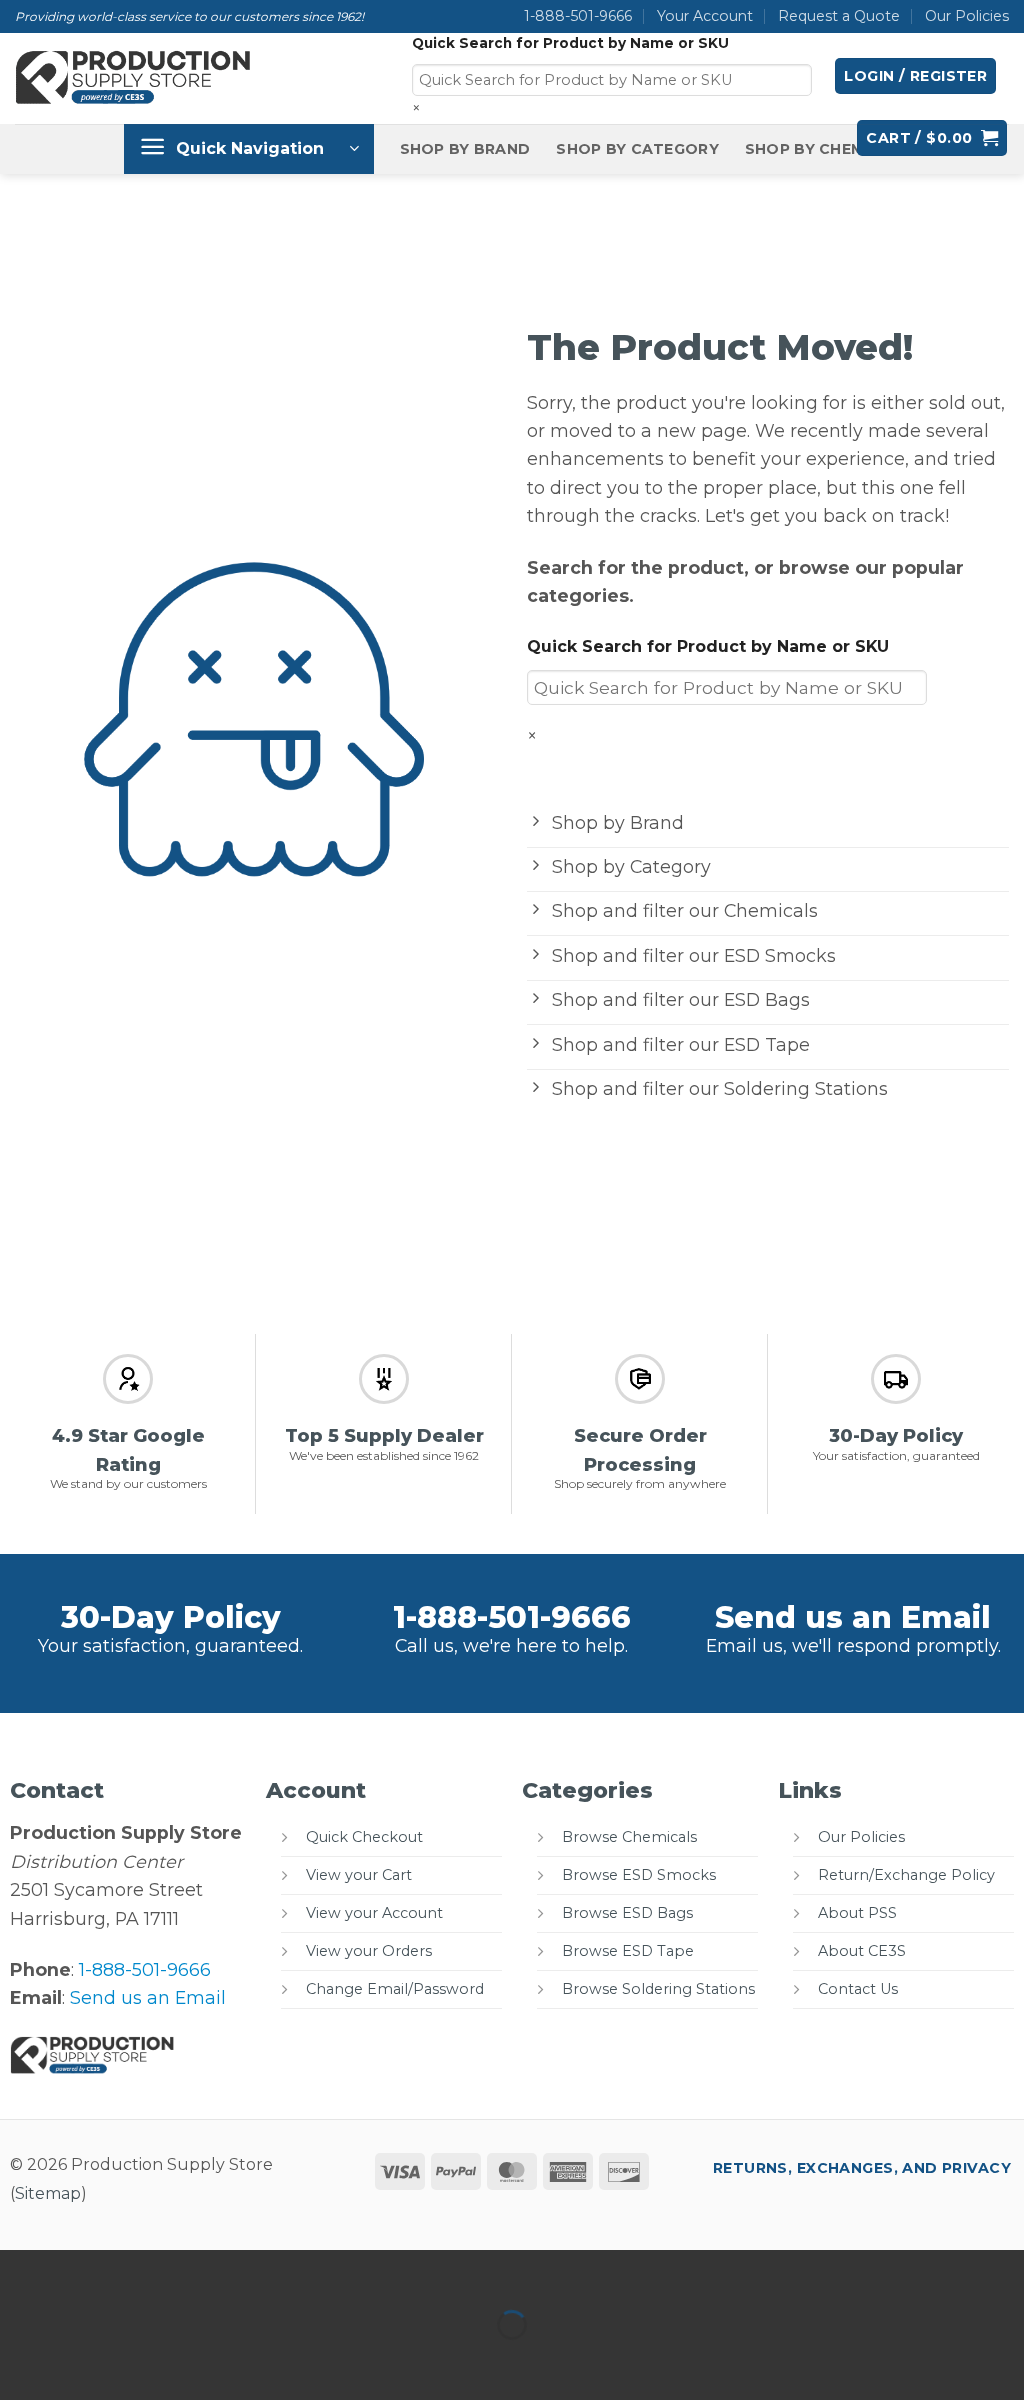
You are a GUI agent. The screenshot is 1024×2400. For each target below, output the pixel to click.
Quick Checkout (364, 1837)
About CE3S (862, 1951)
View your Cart (359, 1875)
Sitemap (48, 2193)
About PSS (857, 1913)
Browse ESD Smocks (639, 1875)
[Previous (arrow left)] (21, 2361)
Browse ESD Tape (628, 1951)
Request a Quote (839, 16)
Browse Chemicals (629, 1837)
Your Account (705, 16)
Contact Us (858, 1989)
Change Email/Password (395, 1989)
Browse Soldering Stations (658, 1989)
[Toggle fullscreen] (87, 2271)
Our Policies (967, 16)
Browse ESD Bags (627, 1913)
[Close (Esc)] (218, 2271)
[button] (915, 76)
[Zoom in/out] (21, 2271)
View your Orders (369, 1951)
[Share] (152, 2271)
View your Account (374, 1913)
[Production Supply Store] (134, 78)
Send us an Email (853, 1617)
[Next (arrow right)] (87, 2361)
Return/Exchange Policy (906, 1875)
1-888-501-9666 (578, 16)
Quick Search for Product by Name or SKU (570, 43)
